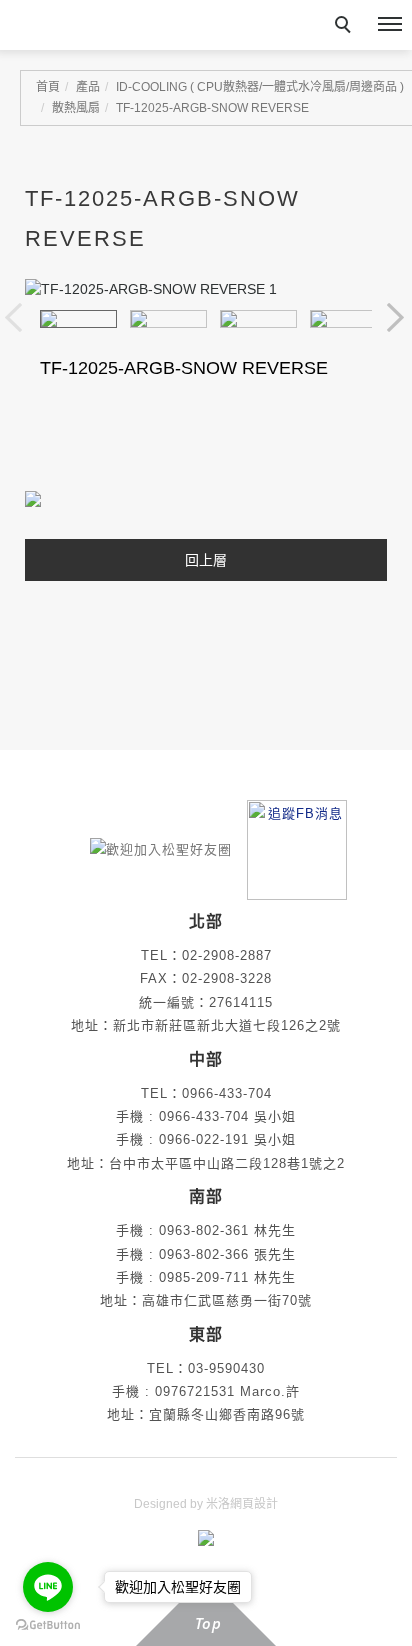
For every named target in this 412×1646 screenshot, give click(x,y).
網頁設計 (254, 1504)
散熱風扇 (76, 108)
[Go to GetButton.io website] (48, 1625)
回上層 (206, 560)
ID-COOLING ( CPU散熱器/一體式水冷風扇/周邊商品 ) (260, 87)
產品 (88, 87)
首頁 (48, 87)
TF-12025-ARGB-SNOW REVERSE (212, 108)
